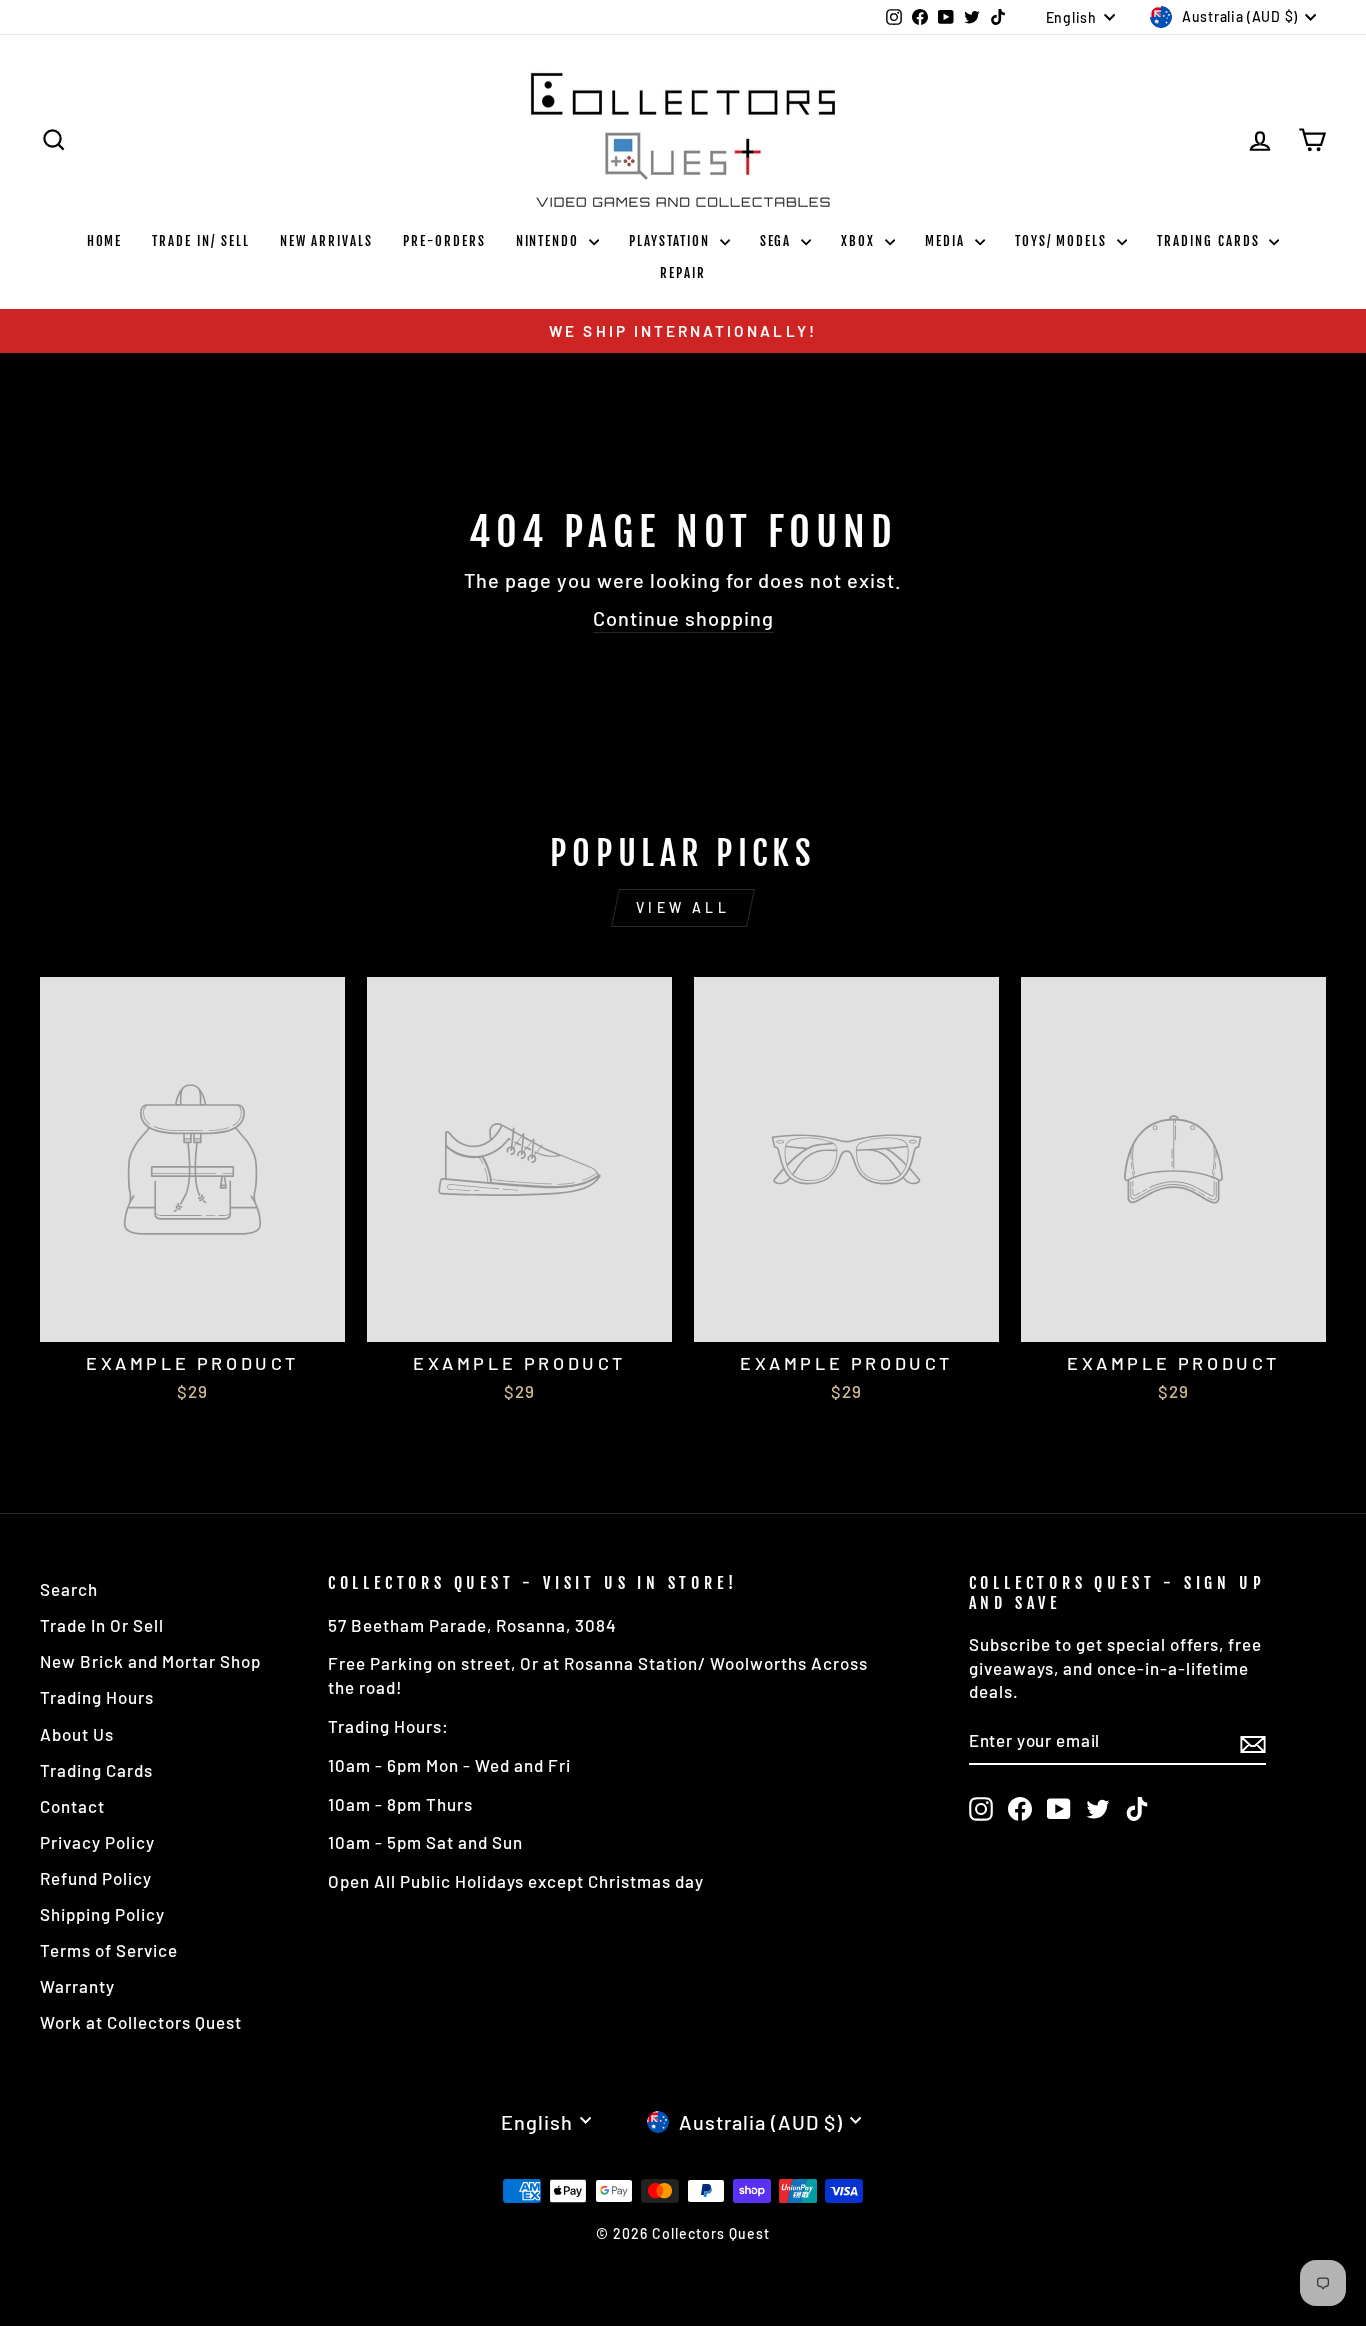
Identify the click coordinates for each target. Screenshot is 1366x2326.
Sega (778, 241)
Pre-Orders (444, 241)
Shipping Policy (102, 1914)
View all (683, 907)
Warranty (77, 1986)
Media (947, 241)
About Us (77, 1734)
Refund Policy (96, 1878)
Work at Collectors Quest (141, 2022)
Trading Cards (1210, 241)
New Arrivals (326, 241)
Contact (72, 1806)
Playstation (671, 241)
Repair (683, 273)
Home (105, 241)
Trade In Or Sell (102, 1625)
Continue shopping (683, 618)
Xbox (860, 241)
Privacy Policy (97, 1842)
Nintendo (550, 241)
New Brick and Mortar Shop (150, 1661)
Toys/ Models (1063, 241)
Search (69, 1589)
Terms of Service (109, 1950)
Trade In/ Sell (200, 241)
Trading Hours (97, 1697)
